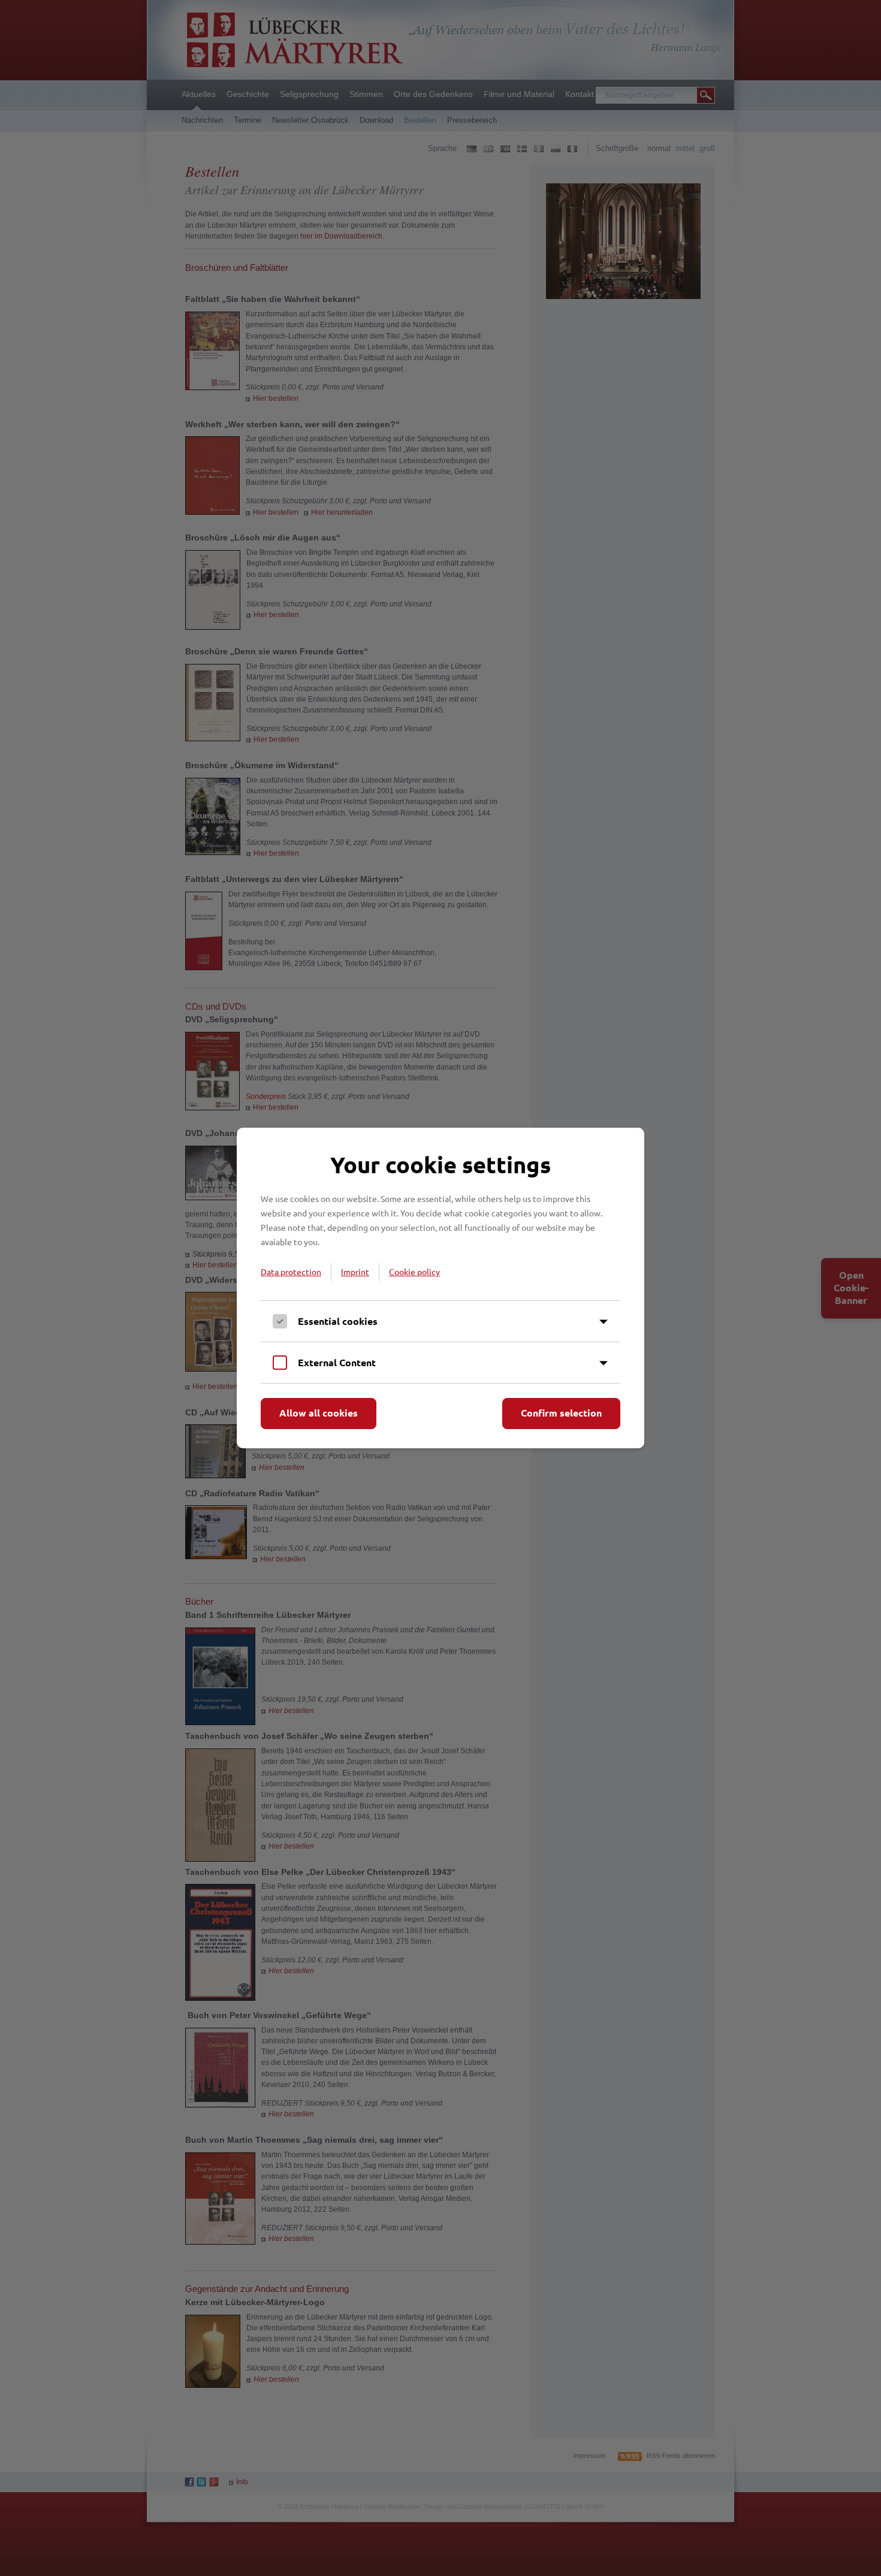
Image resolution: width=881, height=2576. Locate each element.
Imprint (355, 1272)
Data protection (291, 1272)
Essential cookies (338, 1321)
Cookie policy (414, 1272)
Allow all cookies (319, 1413)
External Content (337, 1362)
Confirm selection (561, 1413)
